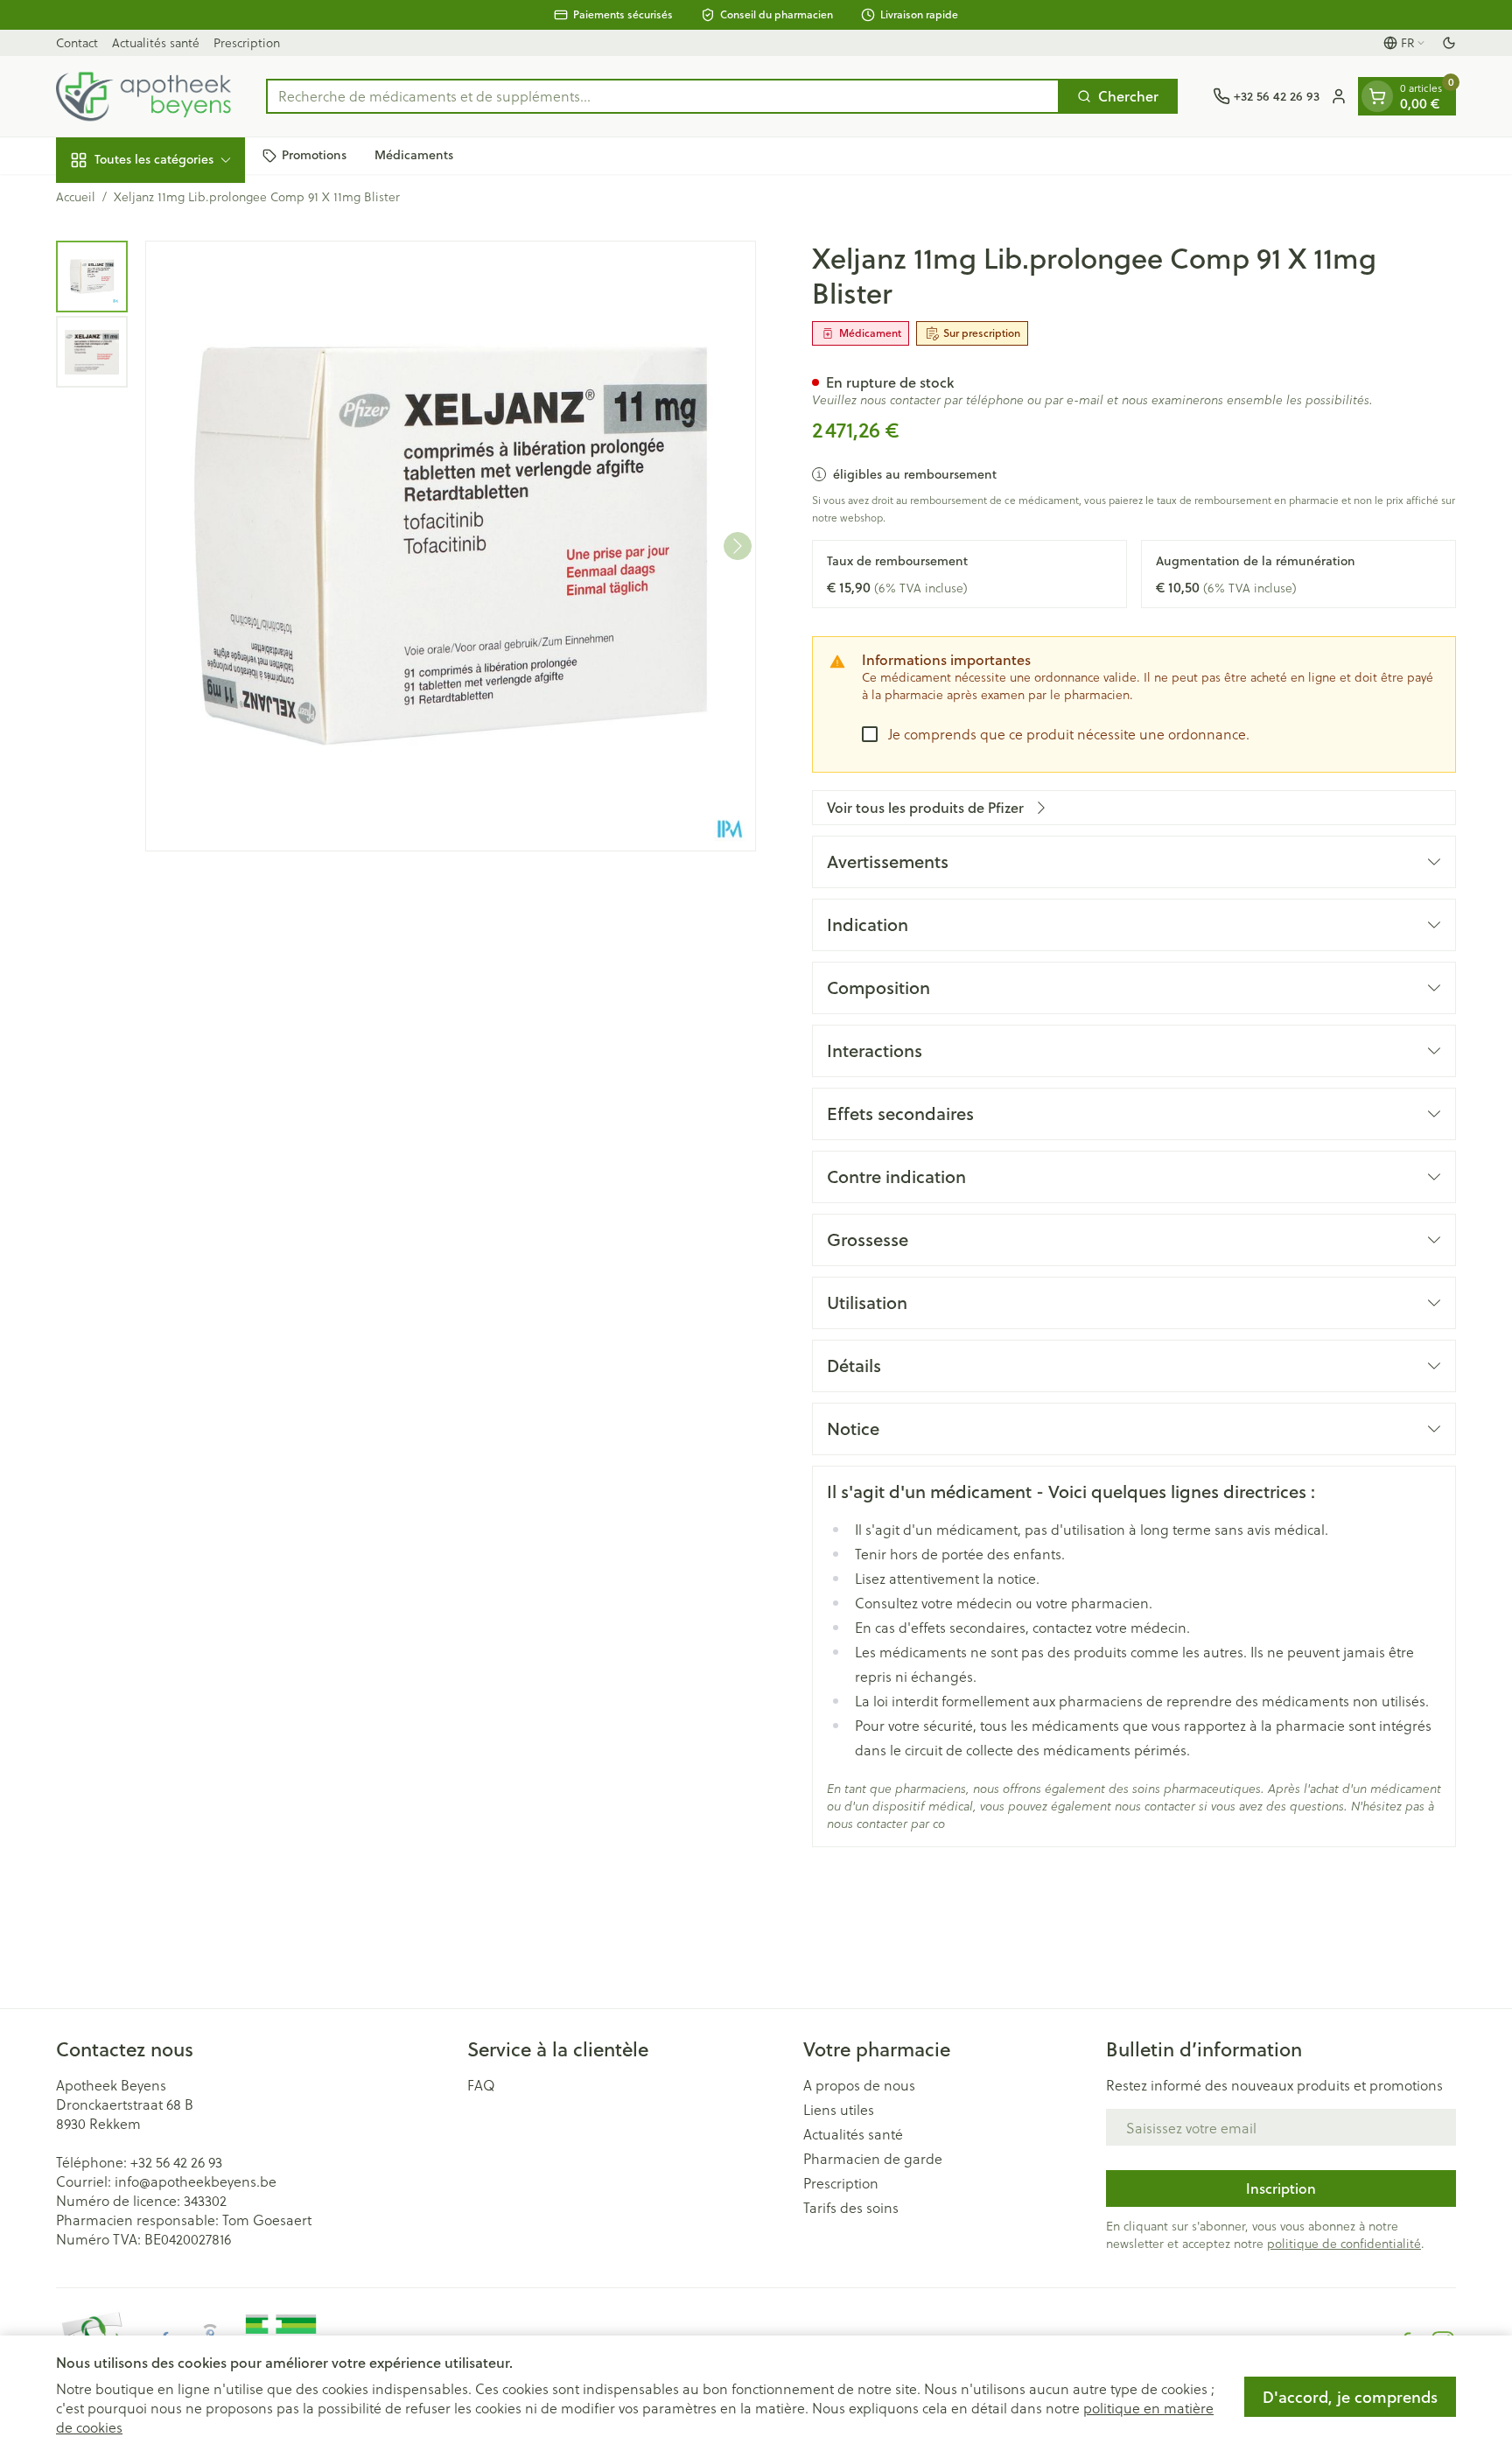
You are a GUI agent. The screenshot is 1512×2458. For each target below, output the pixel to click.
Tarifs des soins (851, 2208)
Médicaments (414, 155)
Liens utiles (839, 2110)
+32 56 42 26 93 (176, 2162)
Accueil (76, 197)
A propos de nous (859, 2085)
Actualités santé (156, 42)
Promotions (314, 155)
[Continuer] (738, 546)
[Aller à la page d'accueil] (143, 96)
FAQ (481, 2085)
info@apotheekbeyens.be (196, 2181)
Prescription (247, 42)
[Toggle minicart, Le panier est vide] (1377, 96)
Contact (77, 42)
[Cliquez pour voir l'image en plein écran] (451, 546)
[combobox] (663, 96)
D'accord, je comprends (1350, 2397)
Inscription (1281, 2188)
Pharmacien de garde (873, 2159)
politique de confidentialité (1344, 2243)
